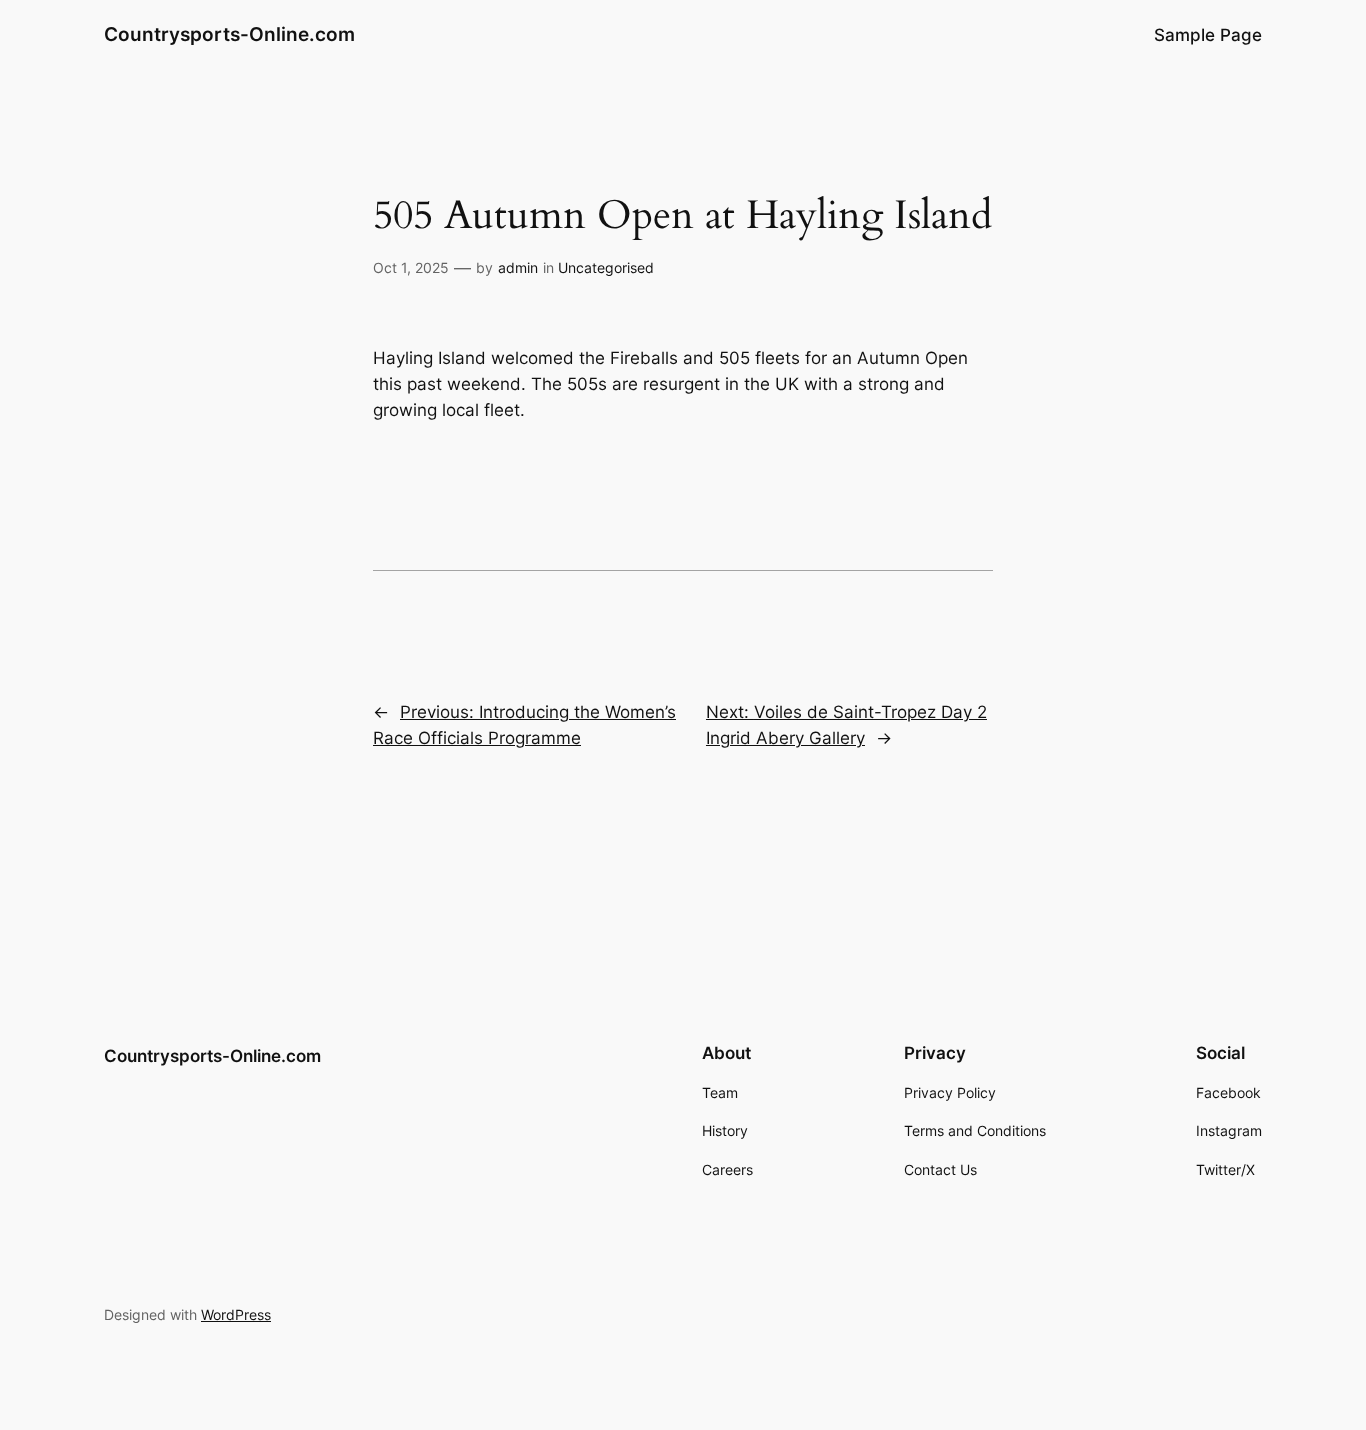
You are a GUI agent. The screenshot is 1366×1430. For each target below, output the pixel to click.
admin (518, 267)
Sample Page (1208, 35)
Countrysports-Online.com (229, 34)
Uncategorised (606, 267)
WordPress (236, 1314)
